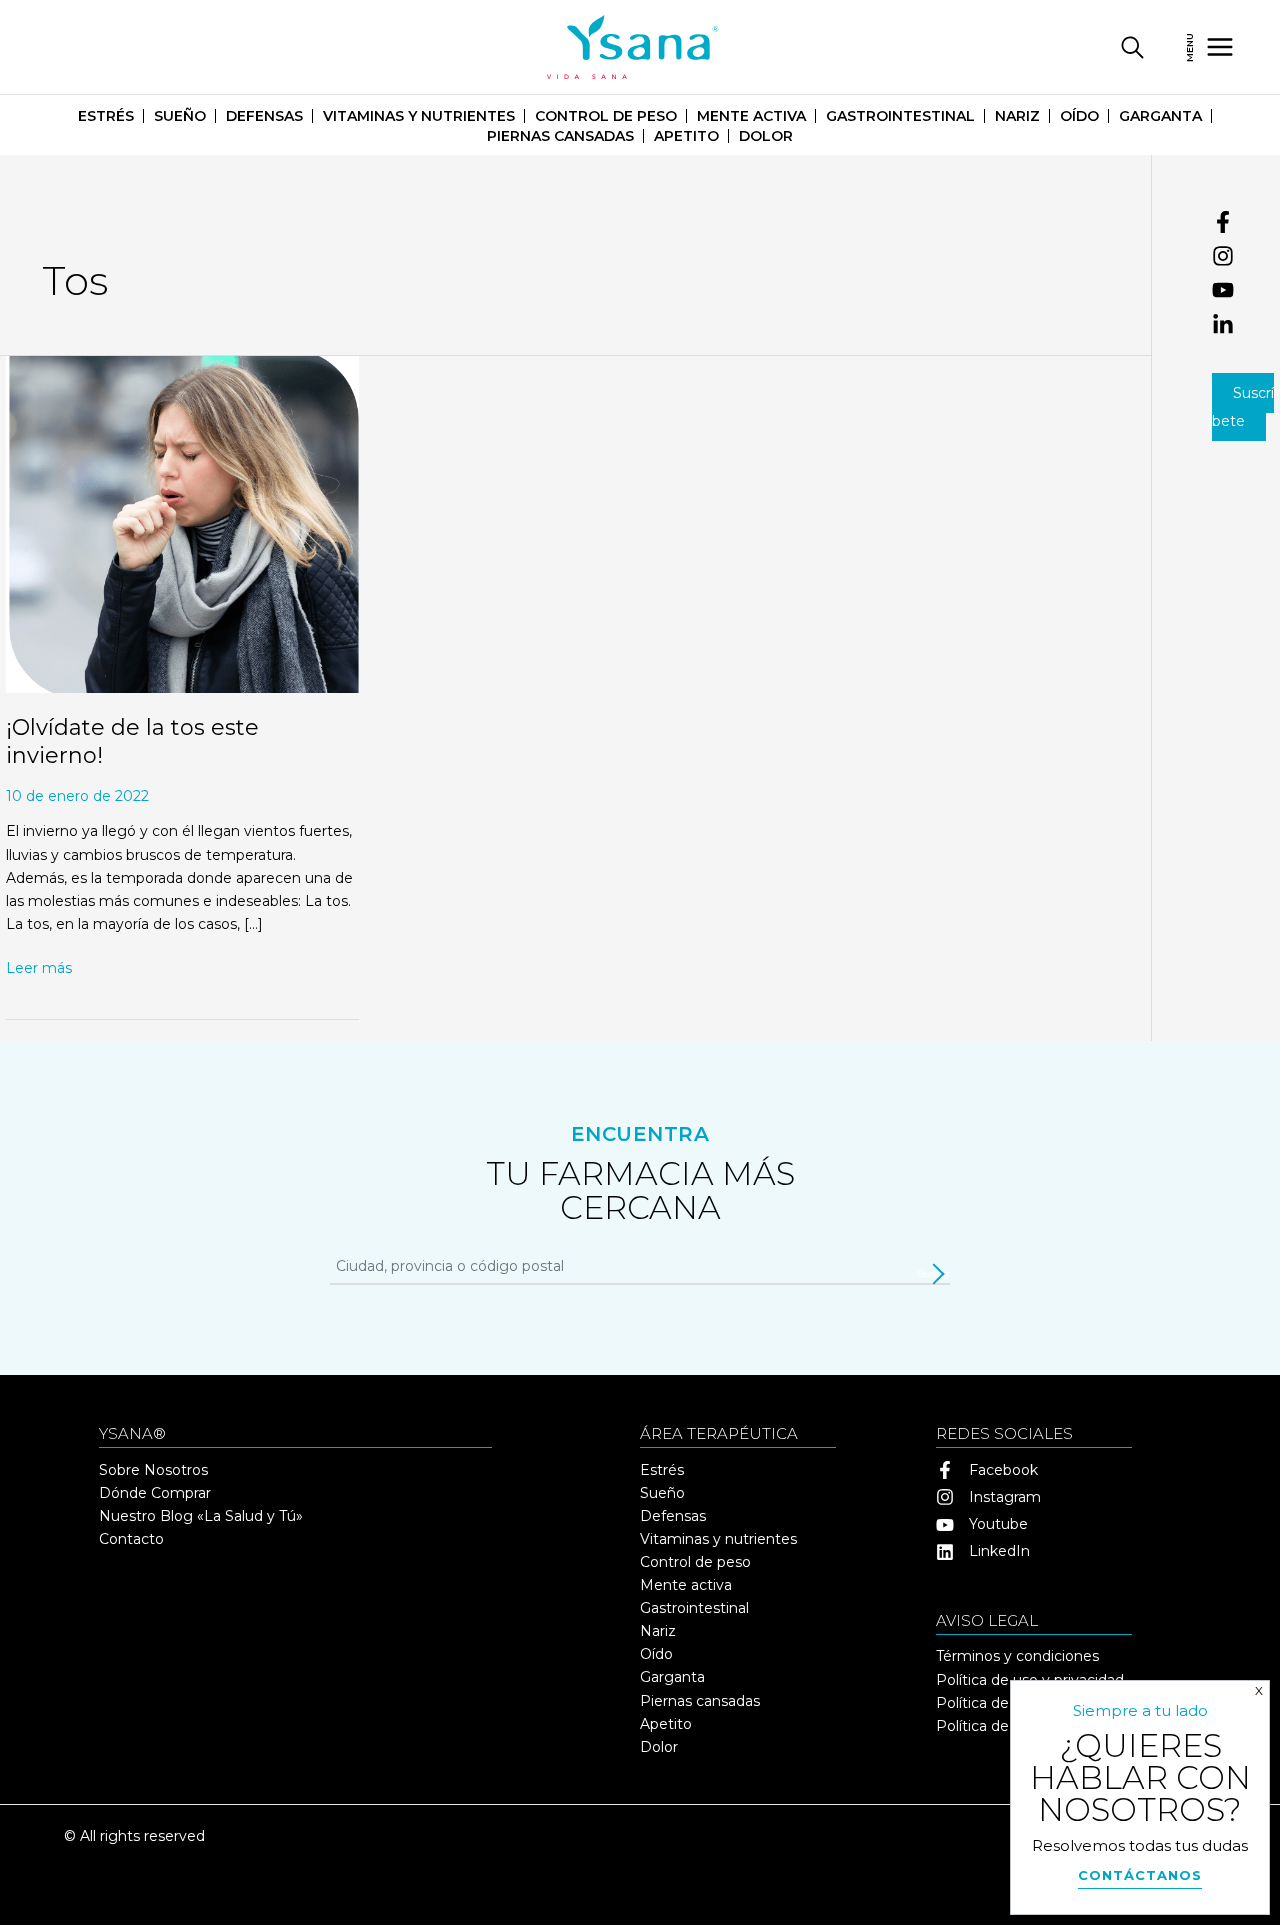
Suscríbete (1243, 407)
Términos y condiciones (1017, 1656)
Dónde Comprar (155, 1493)
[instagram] (1245, 260)
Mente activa (751, 116)
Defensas (264, 116)
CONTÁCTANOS (1140, 1875)
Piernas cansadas (560, 136)
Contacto (131, 1539)
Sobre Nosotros (153, 1470)
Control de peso (606, 116)
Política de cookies (1001, 1703)
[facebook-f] (1245, 226)
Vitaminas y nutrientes (419, 116)
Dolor (766, 136)
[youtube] (1245, 294)
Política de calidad (998, 1726)
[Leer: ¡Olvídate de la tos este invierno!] (182, 523)
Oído (1079, 116)
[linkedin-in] (1245, 325)
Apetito (686, 136)
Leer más (39, 967)
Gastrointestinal (900, 116)
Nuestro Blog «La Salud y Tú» (201, 1516)
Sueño (180, 116)
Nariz (1017, 116)
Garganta (1160, 116)
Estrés (106, 116)
